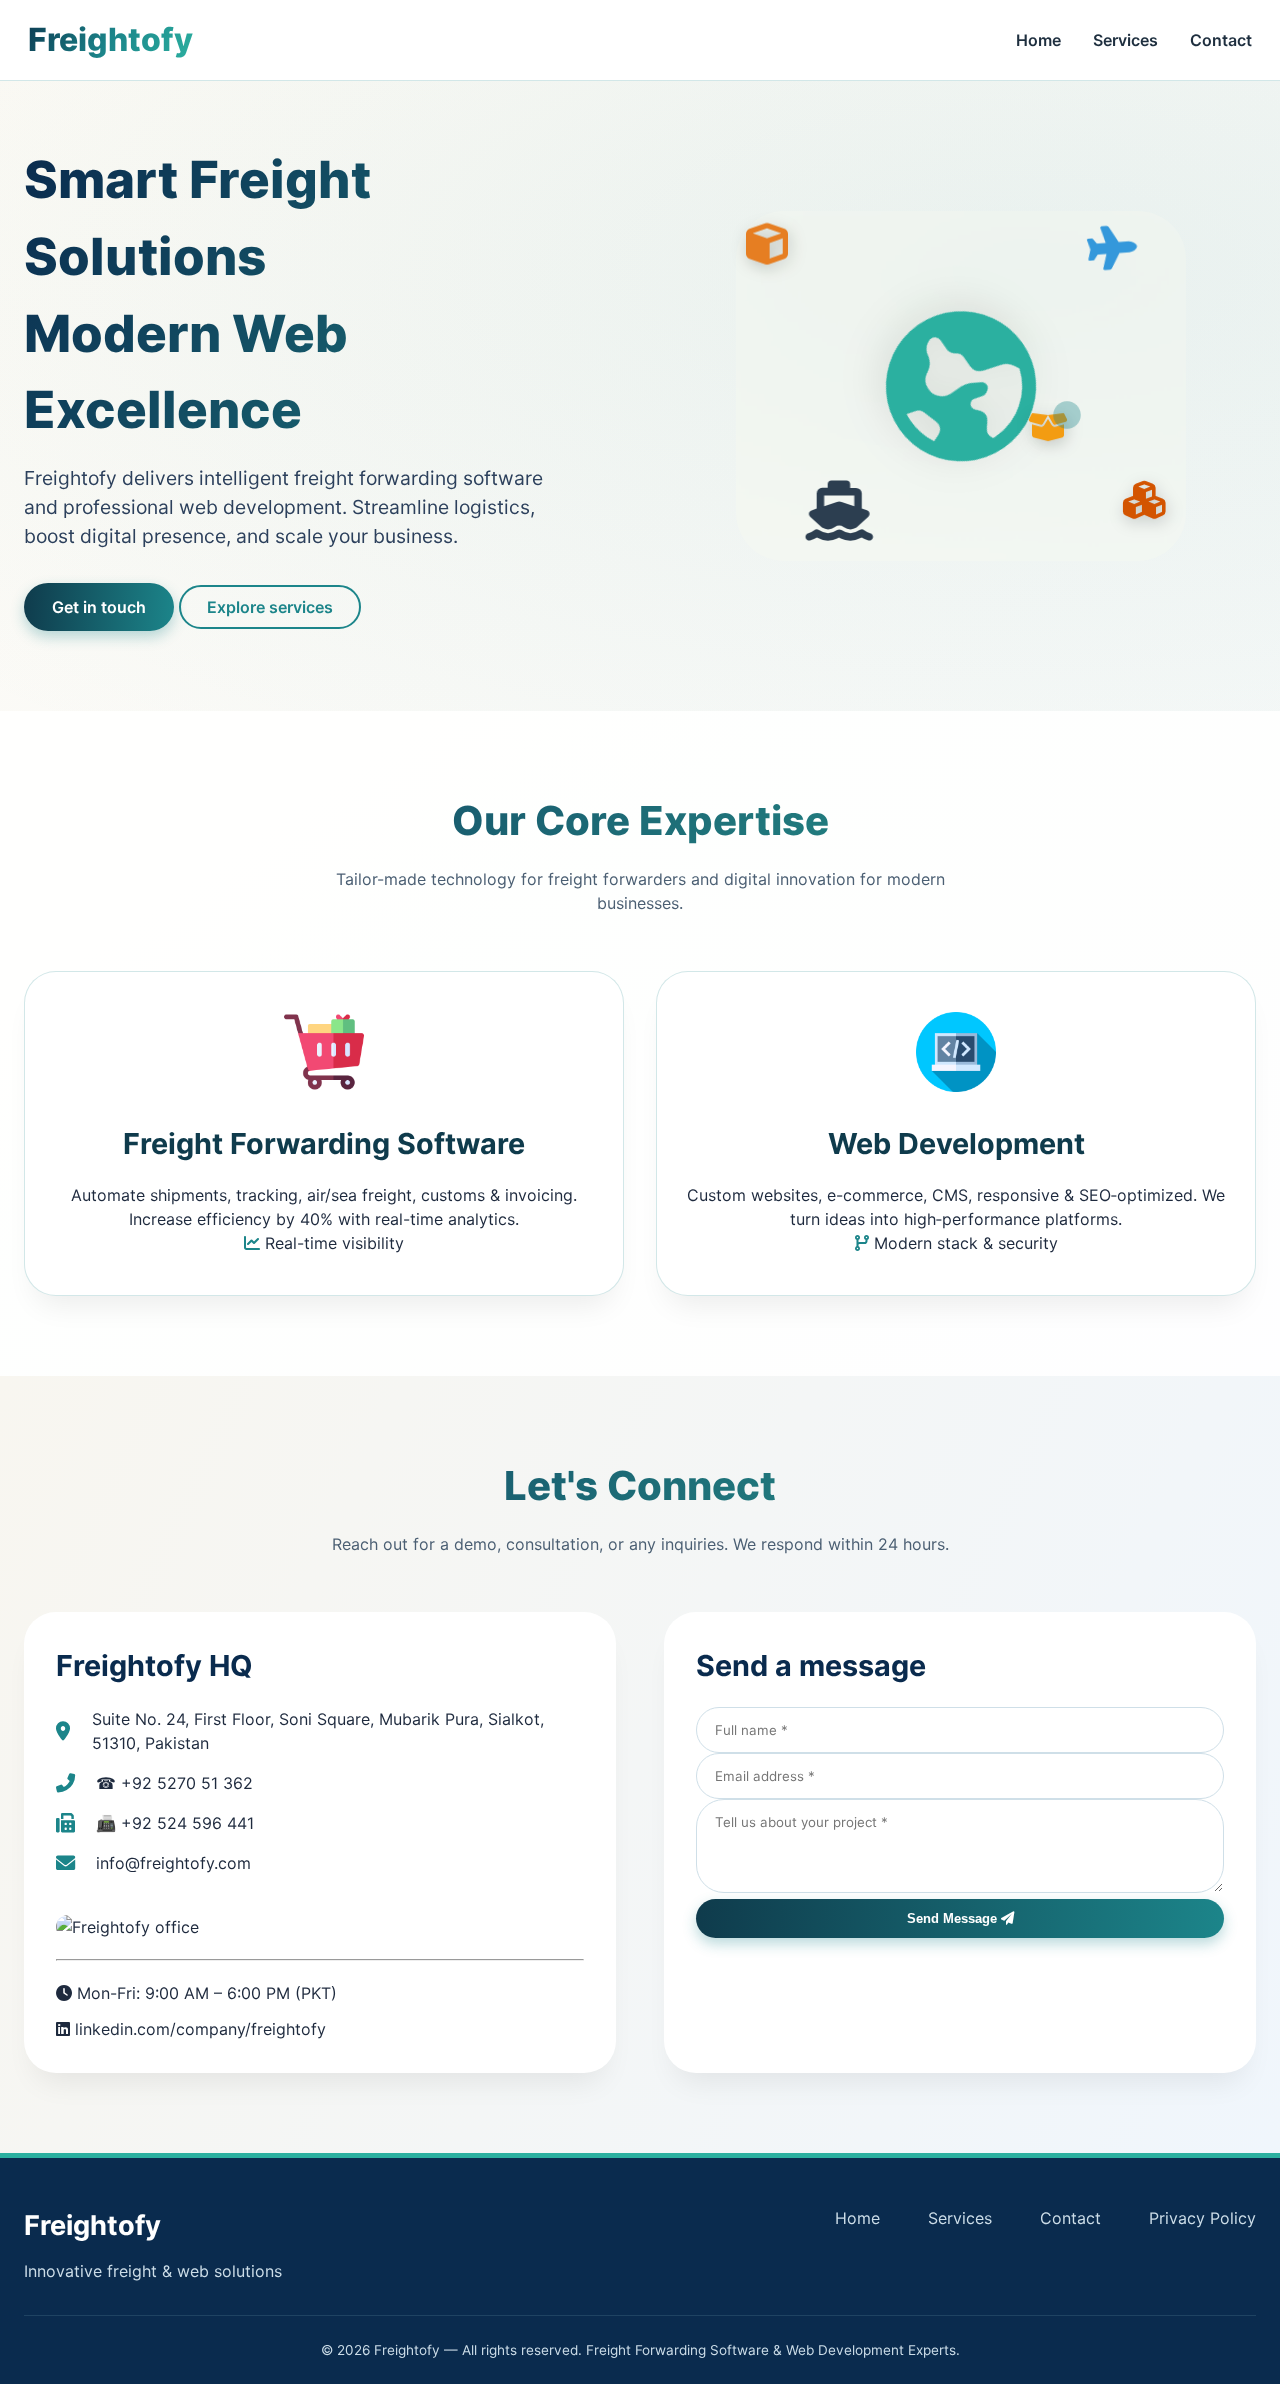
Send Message (954, 1918)
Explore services (270, 607)
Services (1125, 40)
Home (1038, 40)
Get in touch (99, 607)
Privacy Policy (1202, 2218)
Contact (1221, 40)
